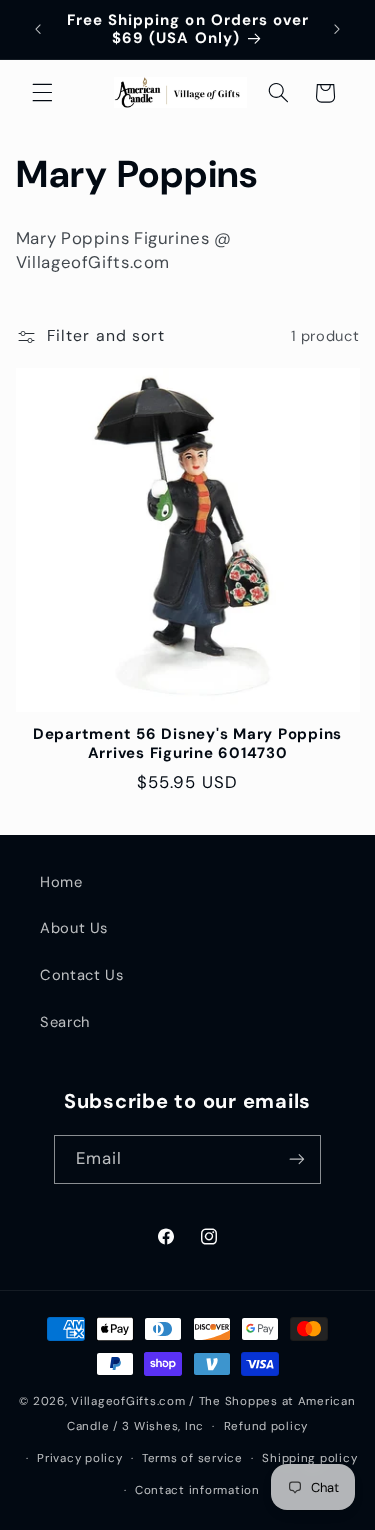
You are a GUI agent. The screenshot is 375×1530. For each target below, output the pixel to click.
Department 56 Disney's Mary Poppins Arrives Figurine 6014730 (187, 744)
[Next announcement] (337, 29)
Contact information (197, 1490)
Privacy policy (79, 1458)
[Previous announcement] (38, 29)
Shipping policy (309, 1458)
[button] (42, 93)
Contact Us (81, 975)
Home (61, 882)
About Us (74, 928)
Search (65, 1022)
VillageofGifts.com (128, 1401)
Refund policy (266, 1426)
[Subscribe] (297, 1159)
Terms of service (192, 1458)
